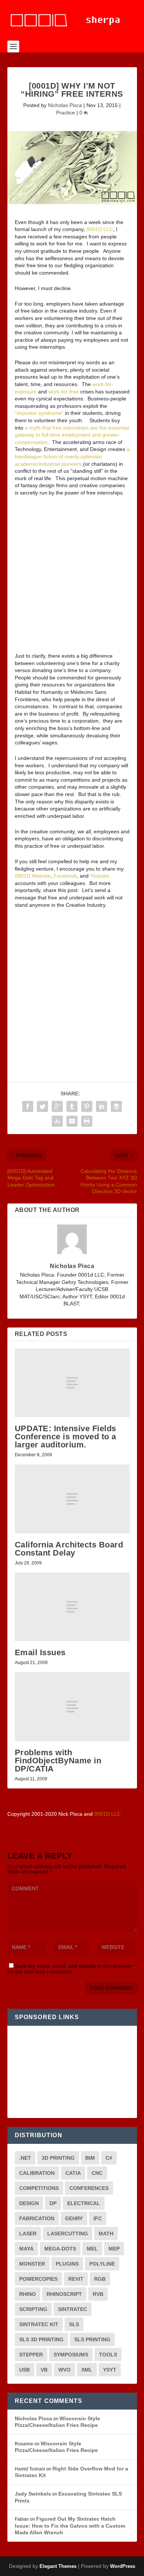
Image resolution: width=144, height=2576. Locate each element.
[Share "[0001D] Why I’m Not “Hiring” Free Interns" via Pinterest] (87, 1106)
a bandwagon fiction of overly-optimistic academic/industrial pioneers (72, 456)
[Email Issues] (72, 1607)
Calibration (37, 2173)
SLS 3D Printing (41, 2339)
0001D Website (33, 876)
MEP (114, 2249)
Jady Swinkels (33, 2494)
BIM (90, 2158)
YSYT (110, 2370)
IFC (98, 2218)
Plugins (67, 2264)
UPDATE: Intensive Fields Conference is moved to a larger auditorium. (66, 1437)
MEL (92, 2249)
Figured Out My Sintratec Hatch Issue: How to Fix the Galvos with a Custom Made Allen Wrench (70, 2526)
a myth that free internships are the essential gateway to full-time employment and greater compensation (72, 435)
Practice (66, 113)
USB (25, 2370)
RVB (98, 2294)
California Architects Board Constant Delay (69, 1549)
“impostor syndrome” (39, 413)
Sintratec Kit (39, 2324)
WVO (64, 2370)
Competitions (39, 2188)
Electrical (84, 2203)
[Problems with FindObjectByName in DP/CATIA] (72, 1707)
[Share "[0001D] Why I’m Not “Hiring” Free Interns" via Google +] (57, 1106)
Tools (108, 2355)
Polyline (102, 2264)
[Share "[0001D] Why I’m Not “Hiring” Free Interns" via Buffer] (116, 1106)
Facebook (65, 876)
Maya (26, 2249)
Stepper (31, 2355)
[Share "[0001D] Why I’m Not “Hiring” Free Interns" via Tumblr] (72, 1106)
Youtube (100, 876)
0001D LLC (100, 229)
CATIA (73, 2173)
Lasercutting (68, 2234)
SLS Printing (92, 2339)
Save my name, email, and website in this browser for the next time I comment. (70, 1969)
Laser (28, 2234)
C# (109, 2158)
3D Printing (58, 2158)
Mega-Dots (60, 2249)
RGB (100, 2279)
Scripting (33, 2309)
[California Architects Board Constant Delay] (72, 1499)
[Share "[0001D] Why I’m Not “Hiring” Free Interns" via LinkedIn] (102, 1106)
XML (87, 2370)
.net (25, 2158)
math (106, 2234)
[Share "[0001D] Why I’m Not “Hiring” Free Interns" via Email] (72, 1121)
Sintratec (73, 2309)
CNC (97, 2173)
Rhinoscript (64, 2294)
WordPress (123, 2566)
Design (29, 2203)
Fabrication (37, 2218)
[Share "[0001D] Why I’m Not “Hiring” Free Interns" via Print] (87, 1121)
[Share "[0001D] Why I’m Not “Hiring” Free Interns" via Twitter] (42, 1106)
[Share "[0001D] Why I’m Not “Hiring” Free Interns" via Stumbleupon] (57, 1121)
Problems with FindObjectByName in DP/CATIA (58, 1761)
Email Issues (40, 1652)
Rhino (28, 2294)
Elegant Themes (58, 2566)
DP (53, 2203)
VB (44, 2370)
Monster (32, 2264)
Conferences (89, 2188)
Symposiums (71, 2355)
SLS (74, 2324)
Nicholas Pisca (65, 105)
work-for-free (64, 392)
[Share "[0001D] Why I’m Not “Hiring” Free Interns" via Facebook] (28, 1106)
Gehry (74, 2218)
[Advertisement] (72, 577)
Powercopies (38, 2279)
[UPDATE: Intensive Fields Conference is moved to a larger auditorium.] (72, 1383)
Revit (76, 2279)
